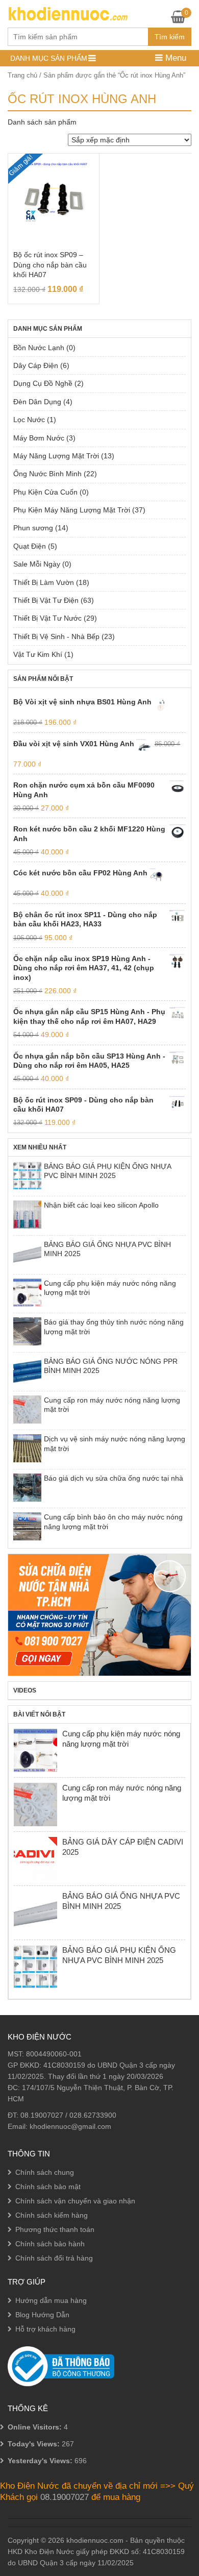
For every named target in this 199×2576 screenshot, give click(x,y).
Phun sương (33, 528)
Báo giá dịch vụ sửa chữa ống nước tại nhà (114, 1478)
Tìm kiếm (170, 37)
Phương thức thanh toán (55, 2229)
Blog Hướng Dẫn (42, 2315)
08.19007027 (42, 2115)
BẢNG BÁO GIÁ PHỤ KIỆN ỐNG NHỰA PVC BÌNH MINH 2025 (107, 1171)
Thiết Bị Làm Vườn (44, 582)
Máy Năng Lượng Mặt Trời (56, 456)
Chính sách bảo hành (50, 2244)
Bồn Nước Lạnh (39, 348)
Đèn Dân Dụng (37, 402)
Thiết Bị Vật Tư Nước (47, 618)
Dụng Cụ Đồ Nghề (43, 383)
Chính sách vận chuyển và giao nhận (75, 2201)
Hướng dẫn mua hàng (51, 2300)
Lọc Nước (29, 420)
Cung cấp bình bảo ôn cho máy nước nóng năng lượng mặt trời (113, 1522)
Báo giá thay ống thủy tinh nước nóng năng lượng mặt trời (114, 1327)
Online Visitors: (36, 2427)
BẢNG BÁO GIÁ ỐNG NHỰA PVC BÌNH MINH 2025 (107, 1249)
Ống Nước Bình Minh (47, 474)
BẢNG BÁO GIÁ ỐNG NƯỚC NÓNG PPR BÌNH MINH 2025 (111, 1366)
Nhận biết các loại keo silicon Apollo (101, 1205)
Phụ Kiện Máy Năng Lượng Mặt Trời (72, 510)
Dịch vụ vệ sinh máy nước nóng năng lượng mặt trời (115, 1443)
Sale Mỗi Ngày (37, 564)
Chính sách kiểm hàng (52, 2215)
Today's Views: (35, 2444)
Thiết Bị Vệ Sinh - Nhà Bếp (56, 636)
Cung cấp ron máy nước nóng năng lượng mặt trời (112, 1405)
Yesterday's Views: (41, 2461)
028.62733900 (93, 2115)
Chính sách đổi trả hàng (54, 2258)
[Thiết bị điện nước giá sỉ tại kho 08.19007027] (68, 13)
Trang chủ (22, 75)
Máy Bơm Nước (39, 438)
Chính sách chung (45, 2172)
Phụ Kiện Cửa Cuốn (45, 492)
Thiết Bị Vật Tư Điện (46, 600)
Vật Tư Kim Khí (38, 654)
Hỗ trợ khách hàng (45, 2329)
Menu (175, 58)
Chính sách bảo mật (48, 2187)
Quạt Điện (30, 546)
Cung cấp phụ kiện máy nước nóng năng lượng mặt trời (110, 1288)
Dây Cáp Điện (36, 365)
